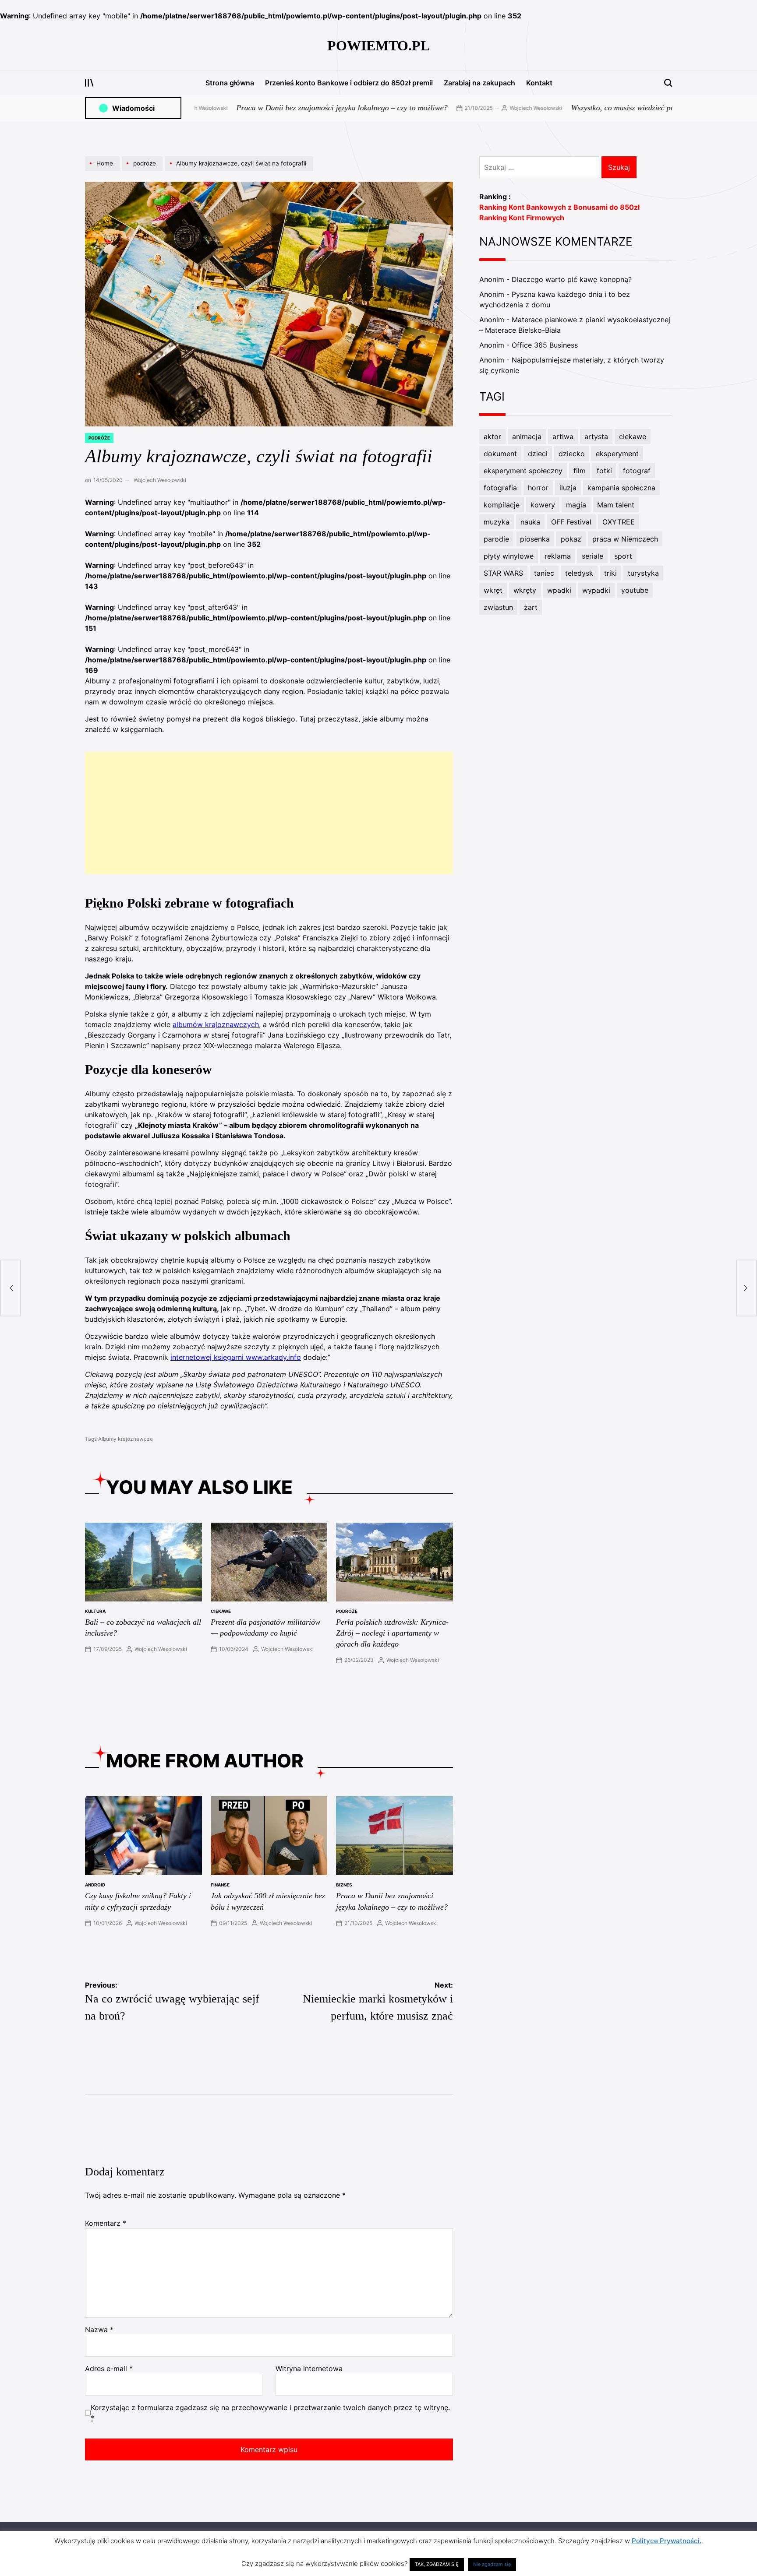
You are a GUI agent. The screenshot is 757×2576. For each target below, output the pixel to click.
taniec (544, 573)
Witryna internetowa (309, 2368)
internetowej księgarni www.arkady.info (236, 1357)
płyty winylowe (509, 556)
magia (576, 505)
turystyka (643, 573)
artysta (596, 436)
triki (610, 573)
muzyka (497, 522)
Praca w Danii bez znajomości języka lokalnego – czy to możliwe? (272, 108)
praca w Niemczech (625, 539)
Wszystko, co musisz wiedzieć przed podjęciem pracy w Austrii (601, 108)
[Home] (103, 171)
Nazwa (99, 2330)
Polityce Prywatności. (667, 2541)
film (580, 471)
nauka (530, 522)
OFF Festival (571, 522)
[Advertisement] (269, 813)
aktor (492, 436)
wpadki (559, 590)
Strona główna (230, 83)
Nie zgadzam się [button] (492, 2564)
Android (95, 1885)
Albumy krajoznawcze (126, 1439)
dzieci (538, 454)
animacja (527, 436)
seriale (593, 556)
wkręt (493, 590)
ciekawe (221, 1611)
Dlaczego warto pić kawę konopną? (572, 279)
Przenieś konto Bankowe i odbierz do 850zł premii (349, 83)
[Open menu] (89, 83)
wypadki (596, 590)
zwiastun (498, 607)
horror (538, 488)
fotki (604, 471)
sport (623, 556)
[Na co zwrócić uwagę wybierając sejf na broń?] (11, 1288)
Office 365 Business (545, 345)
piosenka (535, 539)
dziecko (572, 454)
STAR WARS (503, 573)
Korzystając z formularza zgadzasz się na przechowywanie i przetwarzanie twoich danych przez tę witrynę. (270, 2413)
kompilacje (502, 505)
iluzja (568, 488)
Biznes (344, 1885)
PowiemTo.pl (378, 46)
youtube (635, 590)
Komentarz (106, 2223)
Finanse (220, 1885)
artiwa (563, 436)
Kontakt (539, 83)
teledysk (579, 573)
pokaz (571, 539)
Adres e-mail (109, 2368)
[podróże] (143, 171)
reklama (558, 556)
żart (531, 607)
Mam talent (616, 505)
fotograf (637, 471)
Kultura (95, 1611)
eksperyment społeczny (523, 471)
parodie (496, 539)
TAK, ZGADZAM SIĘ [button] (437, 2564)
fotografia (500, 488)
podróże (99, 438)
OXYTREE (619, 522)
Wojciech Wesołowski (466, 108)
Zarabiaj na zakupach (479, 83)
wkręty (525, 590)
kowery (543, 505)
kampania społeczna (621, 488)
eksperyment (617, 454)
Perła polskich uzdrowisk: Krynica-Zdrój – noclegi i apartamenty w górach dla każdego (392, 1633)
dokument (500, 454)
